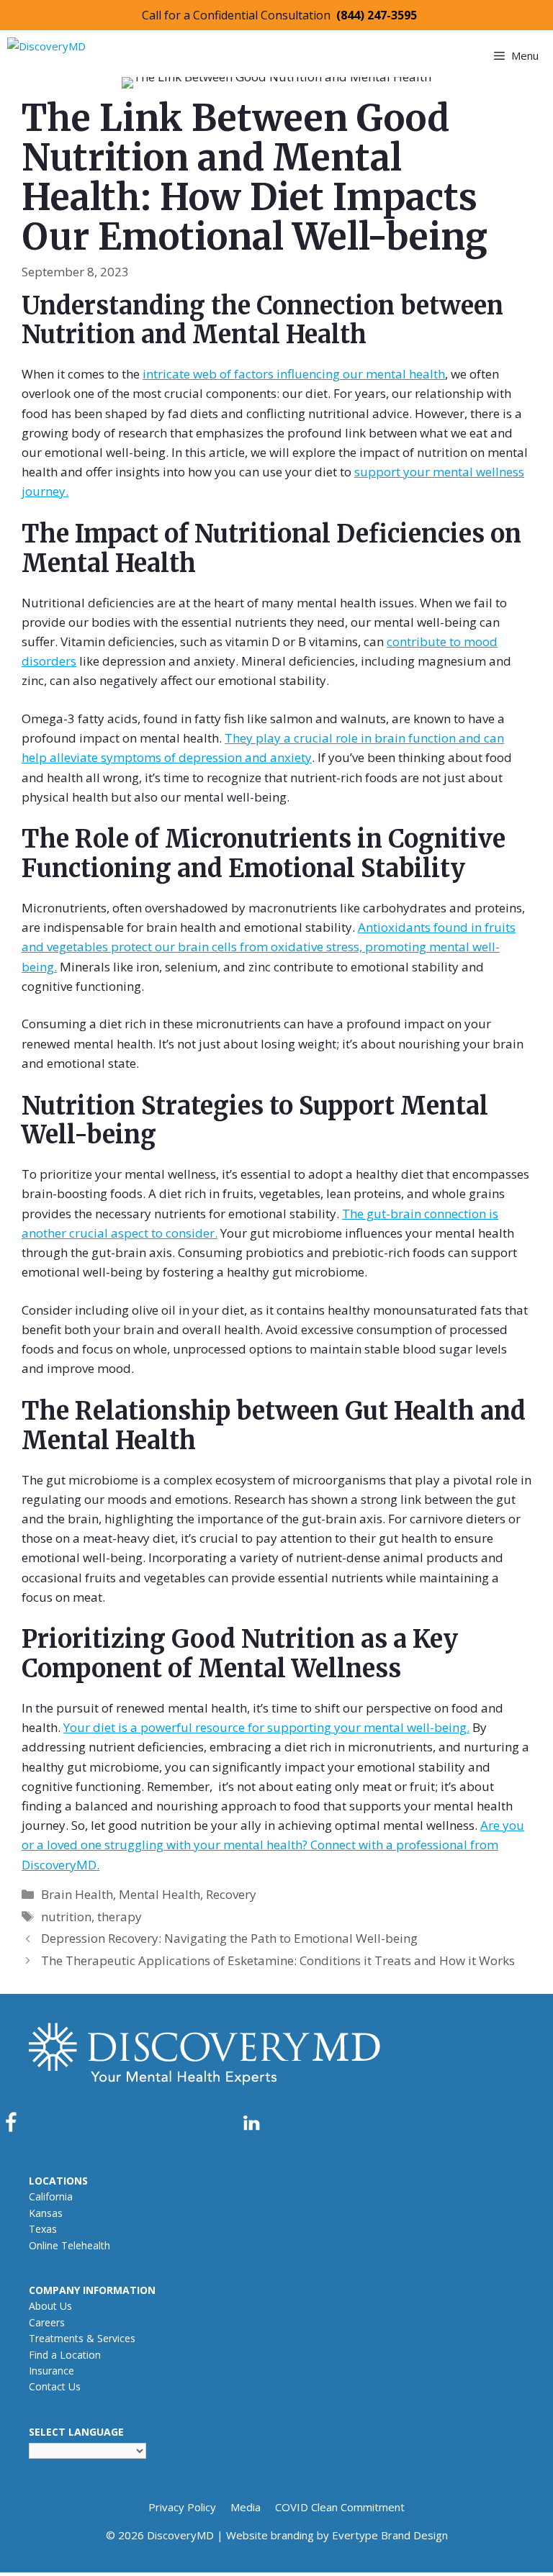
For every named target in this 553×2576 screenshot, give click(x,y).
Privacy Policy (182, 2507)
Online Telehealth (69, 2245)
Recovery (231, 1894)
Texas (43, 2229)
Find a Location (65, 2355)
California (51, 2196)
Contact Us (55, 2386)
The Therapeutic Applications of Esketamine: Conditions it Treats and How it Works (278, 1960)
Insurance (51, 2371)
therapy (120, 1917)
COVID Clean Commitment (340, 2507)
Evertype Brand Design (390, 2535)
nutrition (66, 1917)
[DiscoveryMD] (98, 54)
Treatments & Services (82, 2338)
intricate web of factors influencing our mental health (294, 374)
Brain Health (77, 1894)
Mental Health (159, 1894)
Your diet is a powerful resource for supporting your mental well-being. (266, 1727)
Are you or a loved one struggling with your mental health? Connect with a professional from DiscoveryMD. (273, 1845)
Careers (47, 2322)
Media (246, 2507)
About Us (50, 2306)
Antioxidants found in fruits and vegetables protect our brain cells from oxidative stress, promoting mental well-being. (269, 947)
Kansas (46, 2213)
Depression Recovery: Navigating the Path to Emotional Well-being (229, 1938)
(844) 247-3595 (377, 15)
